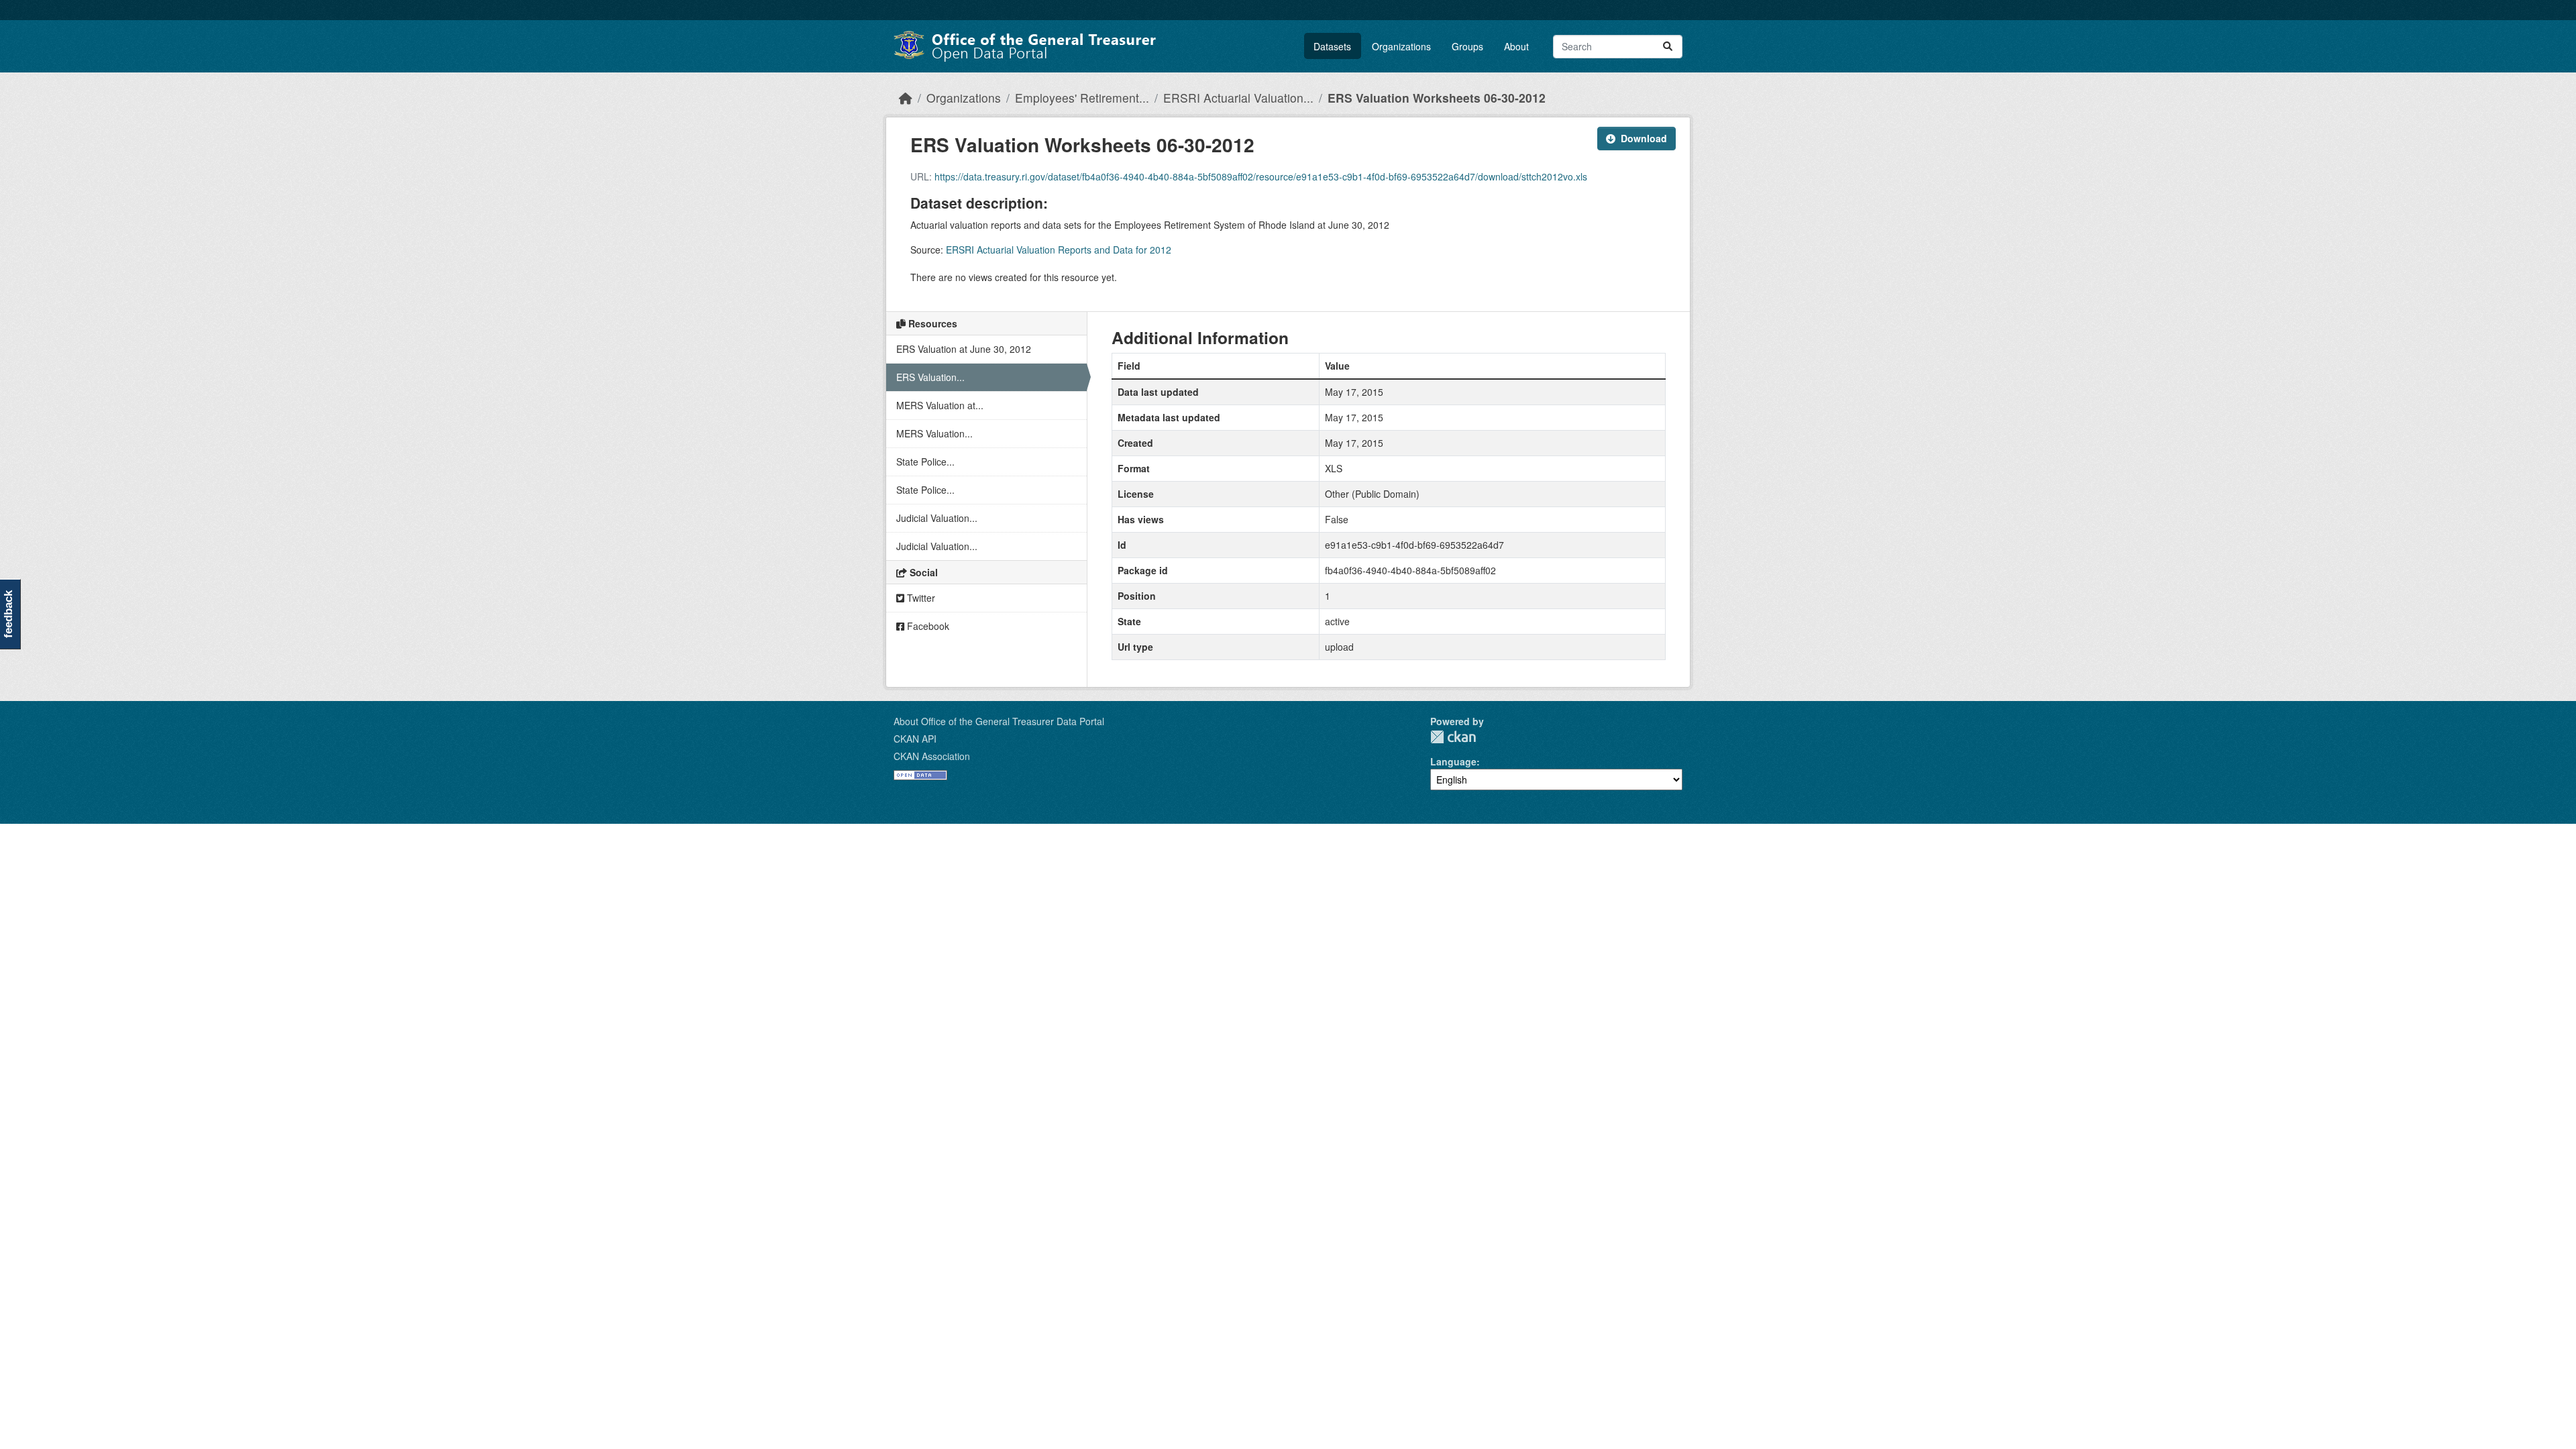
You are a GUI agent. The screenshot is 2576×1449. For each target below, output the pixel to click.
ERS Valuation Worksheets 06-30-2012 (1437, 98)
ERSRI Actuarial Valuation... (1238, 98)
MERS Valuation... (934, 433)
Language (1453, 761)
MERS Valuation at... (940, 405)
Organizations (1401, 46)
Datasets (1332, 46)
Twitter (920, 598)
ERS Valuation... (930, 377)
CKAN (1453, 737)
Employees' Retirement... (1082, 98)
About (1516, 46)
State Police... (925, 462)
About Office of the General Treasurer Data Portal (999, 721)
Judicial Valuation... (937, 518)
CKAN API (915, 739)
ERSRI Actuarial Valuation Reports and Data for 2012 (1059, 250)
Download (1644, 138)
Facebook (927, 626)
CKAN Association (932, 756)
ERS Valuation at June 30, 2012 (964, 349)
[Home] (906, 98)
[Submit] (1668, 47)
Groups (1467, 46)
